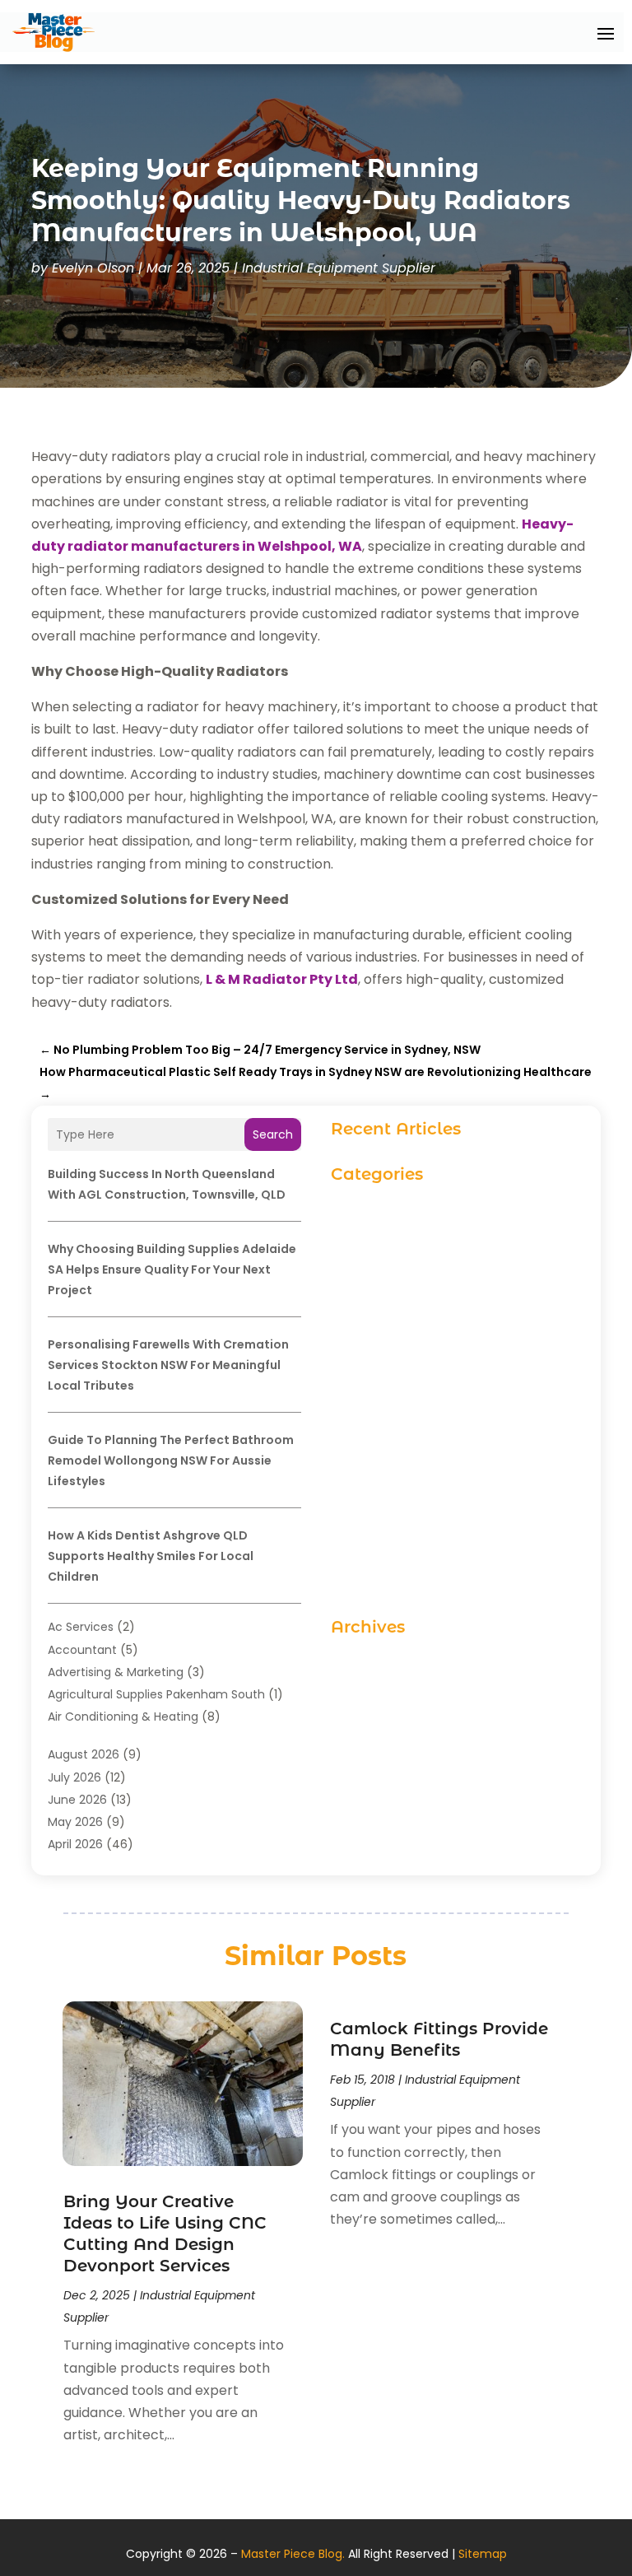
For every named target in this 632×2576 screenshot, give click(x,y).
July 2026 (74, 1777)
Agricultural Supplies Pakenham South (156, 1694)
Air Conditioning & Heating (123, 1717)
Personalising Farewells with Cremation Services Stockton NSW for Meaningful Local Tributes (168, 1365)
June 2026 (77, 1800)
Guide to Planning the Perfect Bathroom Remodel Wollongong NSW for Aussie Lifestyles (171, 1460)
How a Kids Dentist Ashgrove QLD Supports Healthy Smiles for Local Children (151, 1556)
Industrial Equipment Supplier (339, 268)
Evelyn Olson (93, 268)
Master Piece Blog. (293, 2554)
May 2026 (75, 1822)
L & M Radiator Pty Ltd (282, 979)
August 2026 (84, 1754)
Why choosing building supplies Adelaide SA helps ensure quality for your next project (172, 1269)
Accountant (82, 1650)
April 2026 (75, 1844)
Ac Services (81, 1627)
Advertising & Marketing (116, 1672)
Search (273, 1134)
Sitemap (483, 2554)
